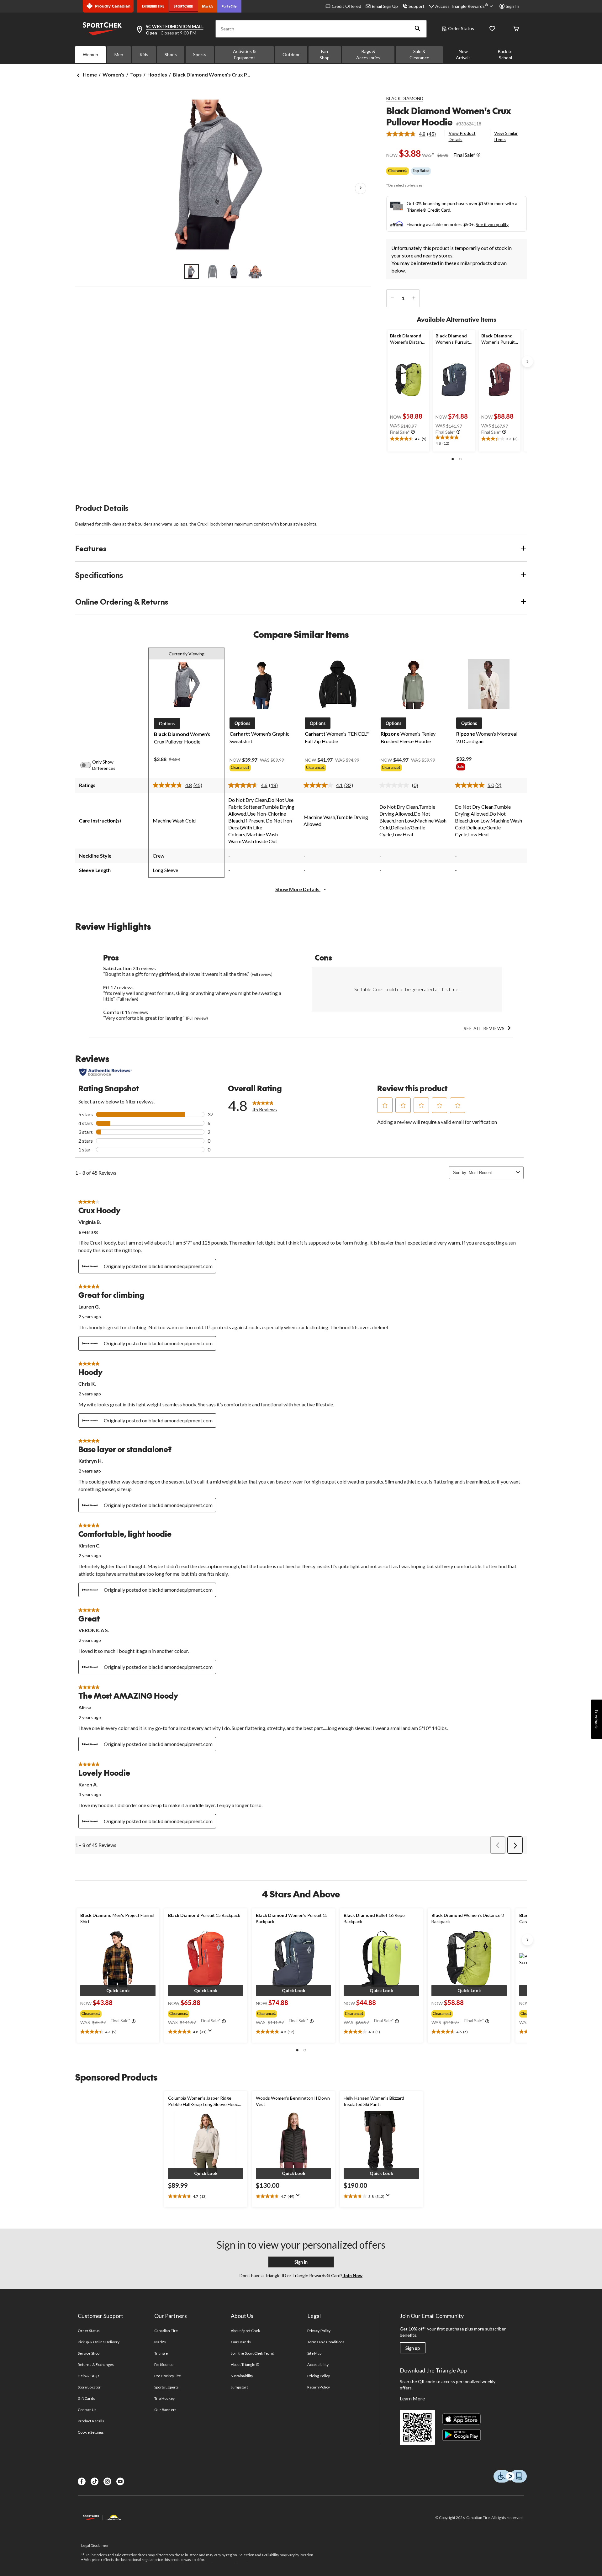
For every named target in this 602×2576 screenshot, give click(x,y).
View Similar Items (506, 136)
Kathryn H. (91, 1461)
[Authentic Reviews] (106, 1072)
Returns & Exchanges (96, 2364)
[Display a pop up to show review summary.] (211, 2033)
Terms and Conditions (326, 2342)
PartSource (164, 2364)
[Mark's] (208, 6)
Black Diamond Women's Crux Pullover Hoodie (449, 116)
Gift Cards (86, 2398)
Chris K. (87, 1384)
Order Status (461, 28)
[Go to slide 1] (191, 272)
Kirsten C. (90, 1545)
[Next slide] (527, 362)
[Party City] (229, 6)
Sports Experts (166, 2387)
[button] (418, 29)
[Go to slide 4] (255, 272)
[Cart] (516, 29)
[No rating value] (396, 785)
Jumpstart (239, 2387)
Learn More (412, 2398)
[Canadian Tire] (153, 6)
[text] (408, 439)
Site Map (314, 2353)
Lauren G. (89, 1307)
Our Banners (165, 2410)
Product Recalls (91, 2421)
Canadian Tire (166, 2331)
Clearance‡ (398, 171)
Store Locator (89, 2387)
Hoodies (157, 74)
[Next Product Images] (361, 188)
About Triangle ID (245, 2364)
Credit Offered (346, 6)
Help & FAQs (88, 2376)
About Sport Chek (245, 2331)
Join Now (352, 2275)
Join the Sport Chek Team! (253, 2353)
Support (417, 6)
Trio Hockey (164, 2398)
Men (119, 54)
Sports (200, 54)
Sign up (413, 2348)
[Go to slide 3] (234, 272)
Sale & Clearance (419, 54)
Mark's (160, 2342)
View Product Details (462, 136)
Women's (114, 74)
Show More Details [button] (298, 889)
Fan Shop (325, 54)
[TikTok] (95, 2481)
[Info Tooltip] (478, 155)
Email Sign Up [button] (385, 6)
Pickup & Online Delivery (99, 2342)
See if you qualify (492, 224)
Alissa (85, 1707)
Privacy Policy (319, 2331)
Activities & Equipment (244, 54)
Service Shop (88, 2353)
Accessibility (318, 2364)
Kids (144, 54)
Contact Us (87, 2410)
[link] (414, 134)
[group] (262, 769)
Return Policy (319, 2387)
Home (90, 74)
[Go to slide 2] (213, 272)
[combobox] (491, 1173)
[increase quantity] (414, 298)
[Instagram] (107, 2481)
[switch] (89, 765)
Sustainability (242, 2376)
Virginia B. (90, 1222)
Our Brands (241, 2342)
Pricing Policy (319, 2376)
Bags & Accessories (368, 54)
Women (90, 54)
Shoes (171, 54)
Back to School (505, 54)
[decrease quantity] (392, 298)
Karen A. (88, 1784)
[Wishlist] (492, 29)
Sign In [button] (512, 6)
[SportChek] (184, 6)
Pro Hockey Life (168, 2376)
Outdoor (291, 54)
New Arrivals (463, 54)
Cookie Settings (91, 2432)
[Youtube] (120, 2481)
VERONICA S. (94, 1630)
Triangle (161, 2353)
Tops (136, 74)
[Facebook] (82, 2481)
